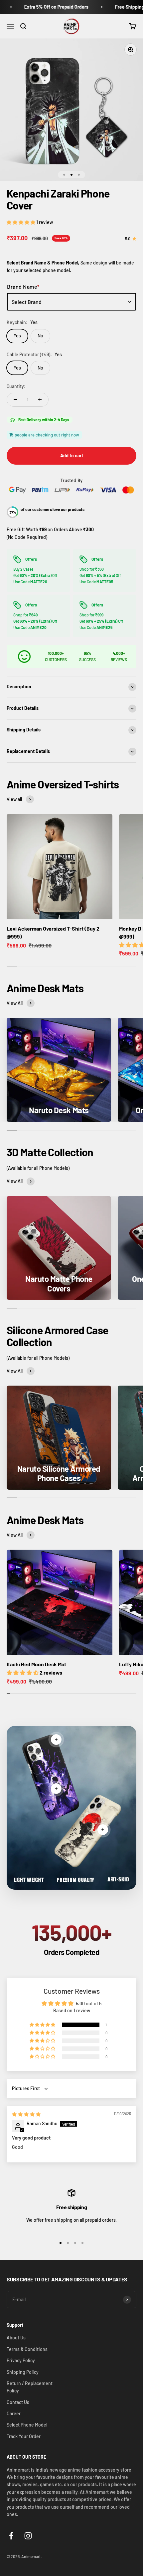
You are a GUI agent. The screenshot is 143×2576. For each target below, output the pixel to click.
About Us (16, 2338)
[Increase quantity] (40, 400)
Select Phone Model (27, 2425)
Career (14, 2413)
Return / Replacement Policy (30, 2387)
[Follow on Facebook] (11, 2536)
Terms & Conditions (27, 2349)
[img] (26, 2114)
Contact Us (18, 2402)
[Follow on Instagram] (28, 2536)
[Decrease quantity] (15, 400)
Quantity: (16, 386)
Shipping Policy (23, 2372)
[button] (21, 222)
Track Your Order (24, 2436)
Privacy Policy (21, 2360)
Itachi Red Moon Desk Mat (36, 1664)
